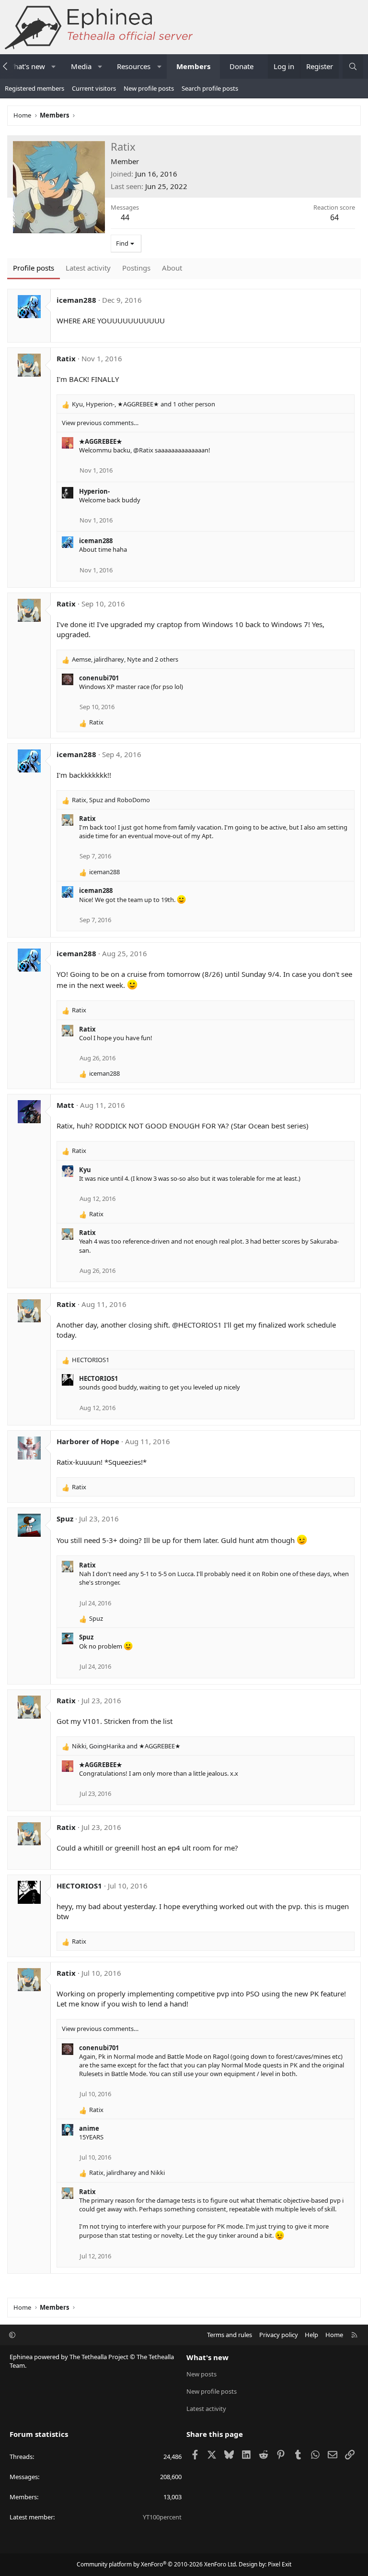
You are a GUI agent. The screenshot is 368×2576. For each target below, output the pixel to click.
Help (311, 2335)
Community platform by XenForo (157, 2564)
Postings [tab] (136, 268)
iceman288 (76, 300)
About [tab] (172, 268)
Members (193, 66)
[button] (53, 66)
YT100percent (162, 2517)
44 (125, 217)
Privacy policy (279, 2335)
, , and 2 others (125, 659)
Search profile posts (210, 88)
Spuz (65, 1519)
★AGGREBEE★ (101, 441)
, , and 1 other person (144, 404)
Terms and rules (230, 2335)
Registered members (34, 88)
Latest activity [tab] (88, 268)
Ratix (66, 358)
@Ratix (143, 450)
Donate (241, 66)
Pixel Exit (280, 2564)
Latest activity (206, 2409)
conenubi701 (99, 678)
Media (81, 66)
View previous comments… (100, 423)
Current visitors (94, 88)
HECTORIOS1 (98, 1378)
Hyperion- (94, 491)
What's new (207, 2357)
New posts (201, 2374)
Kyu (85, 1170)
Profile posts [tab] (34, 268)
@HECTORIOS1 (197, 1325)
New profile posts (149, 88)
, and (111, 800)
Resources (134, 66)
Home (334, 2335)
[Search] (353, 66)
